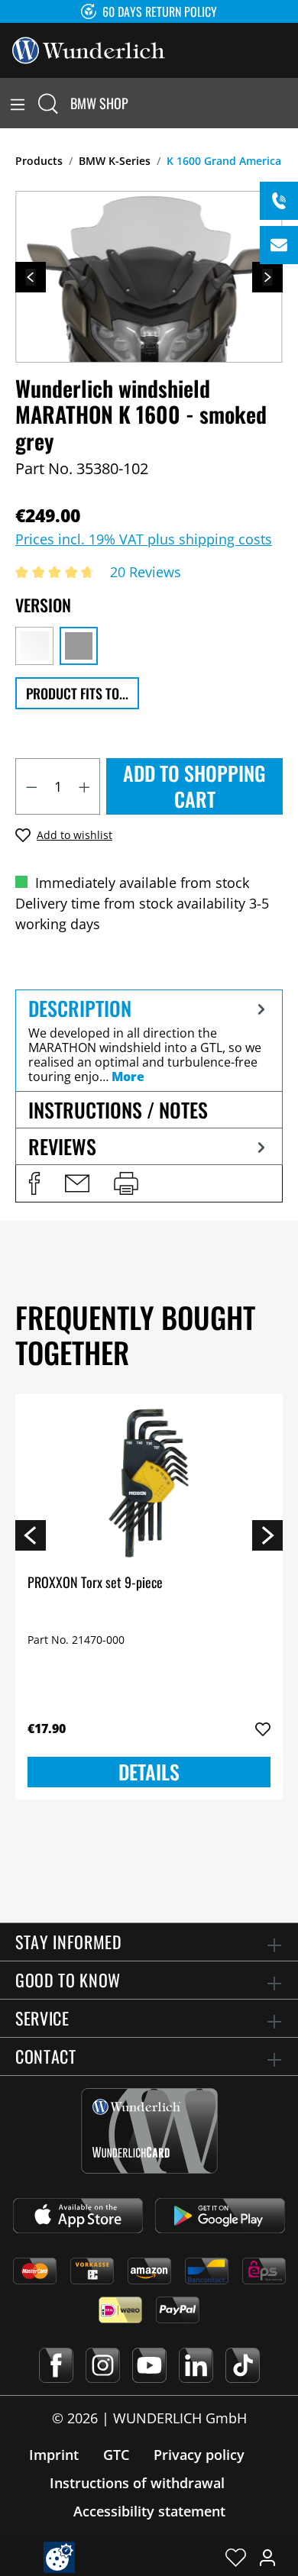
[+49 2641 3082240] (279, 201)
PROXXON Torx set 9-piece (95, 1583)
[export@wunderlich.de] (279, 245)
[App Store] (78, 2216)
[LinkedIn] (196, 2365)
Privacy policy (199, 2455)
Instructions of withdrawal (137, 2483)
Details (149, 1772)
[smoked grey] (79, 646)
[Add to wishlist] (263, 1729)
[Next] (267, 277)
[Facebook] (56, 2365)
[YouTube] (149, 2365)
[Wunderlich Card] (149, 2131)
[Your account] (267, 2557)
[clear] (34, 646)
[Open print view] (126, 1183)
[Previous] (31, 277)
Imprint (54, 2455)
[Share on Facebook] (34, 1183)
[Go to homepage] (89, 49)
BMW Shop (99, 103)
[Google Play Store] (220, 2216)
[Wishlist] (236, 2557)
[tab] (149, 1040)
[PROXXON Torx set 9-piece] (149, 1483)
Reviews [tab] (62, 1146)
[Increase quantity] (85, 786)
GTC (116, 2455)
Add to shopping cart (194, 786)
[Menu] (18, 103)
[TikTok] (243, 2365)
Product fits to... (77, 693)
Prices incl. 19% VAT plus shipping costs (144, 539)
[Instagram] (103, 2365)
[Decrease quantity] (31, 786)
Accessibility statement (149, 2511)
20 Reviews (146, 572)
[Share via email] (77, 1183)
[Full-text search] (48, 103)
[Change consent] (59, 2557)
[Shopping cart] (289, 103)
